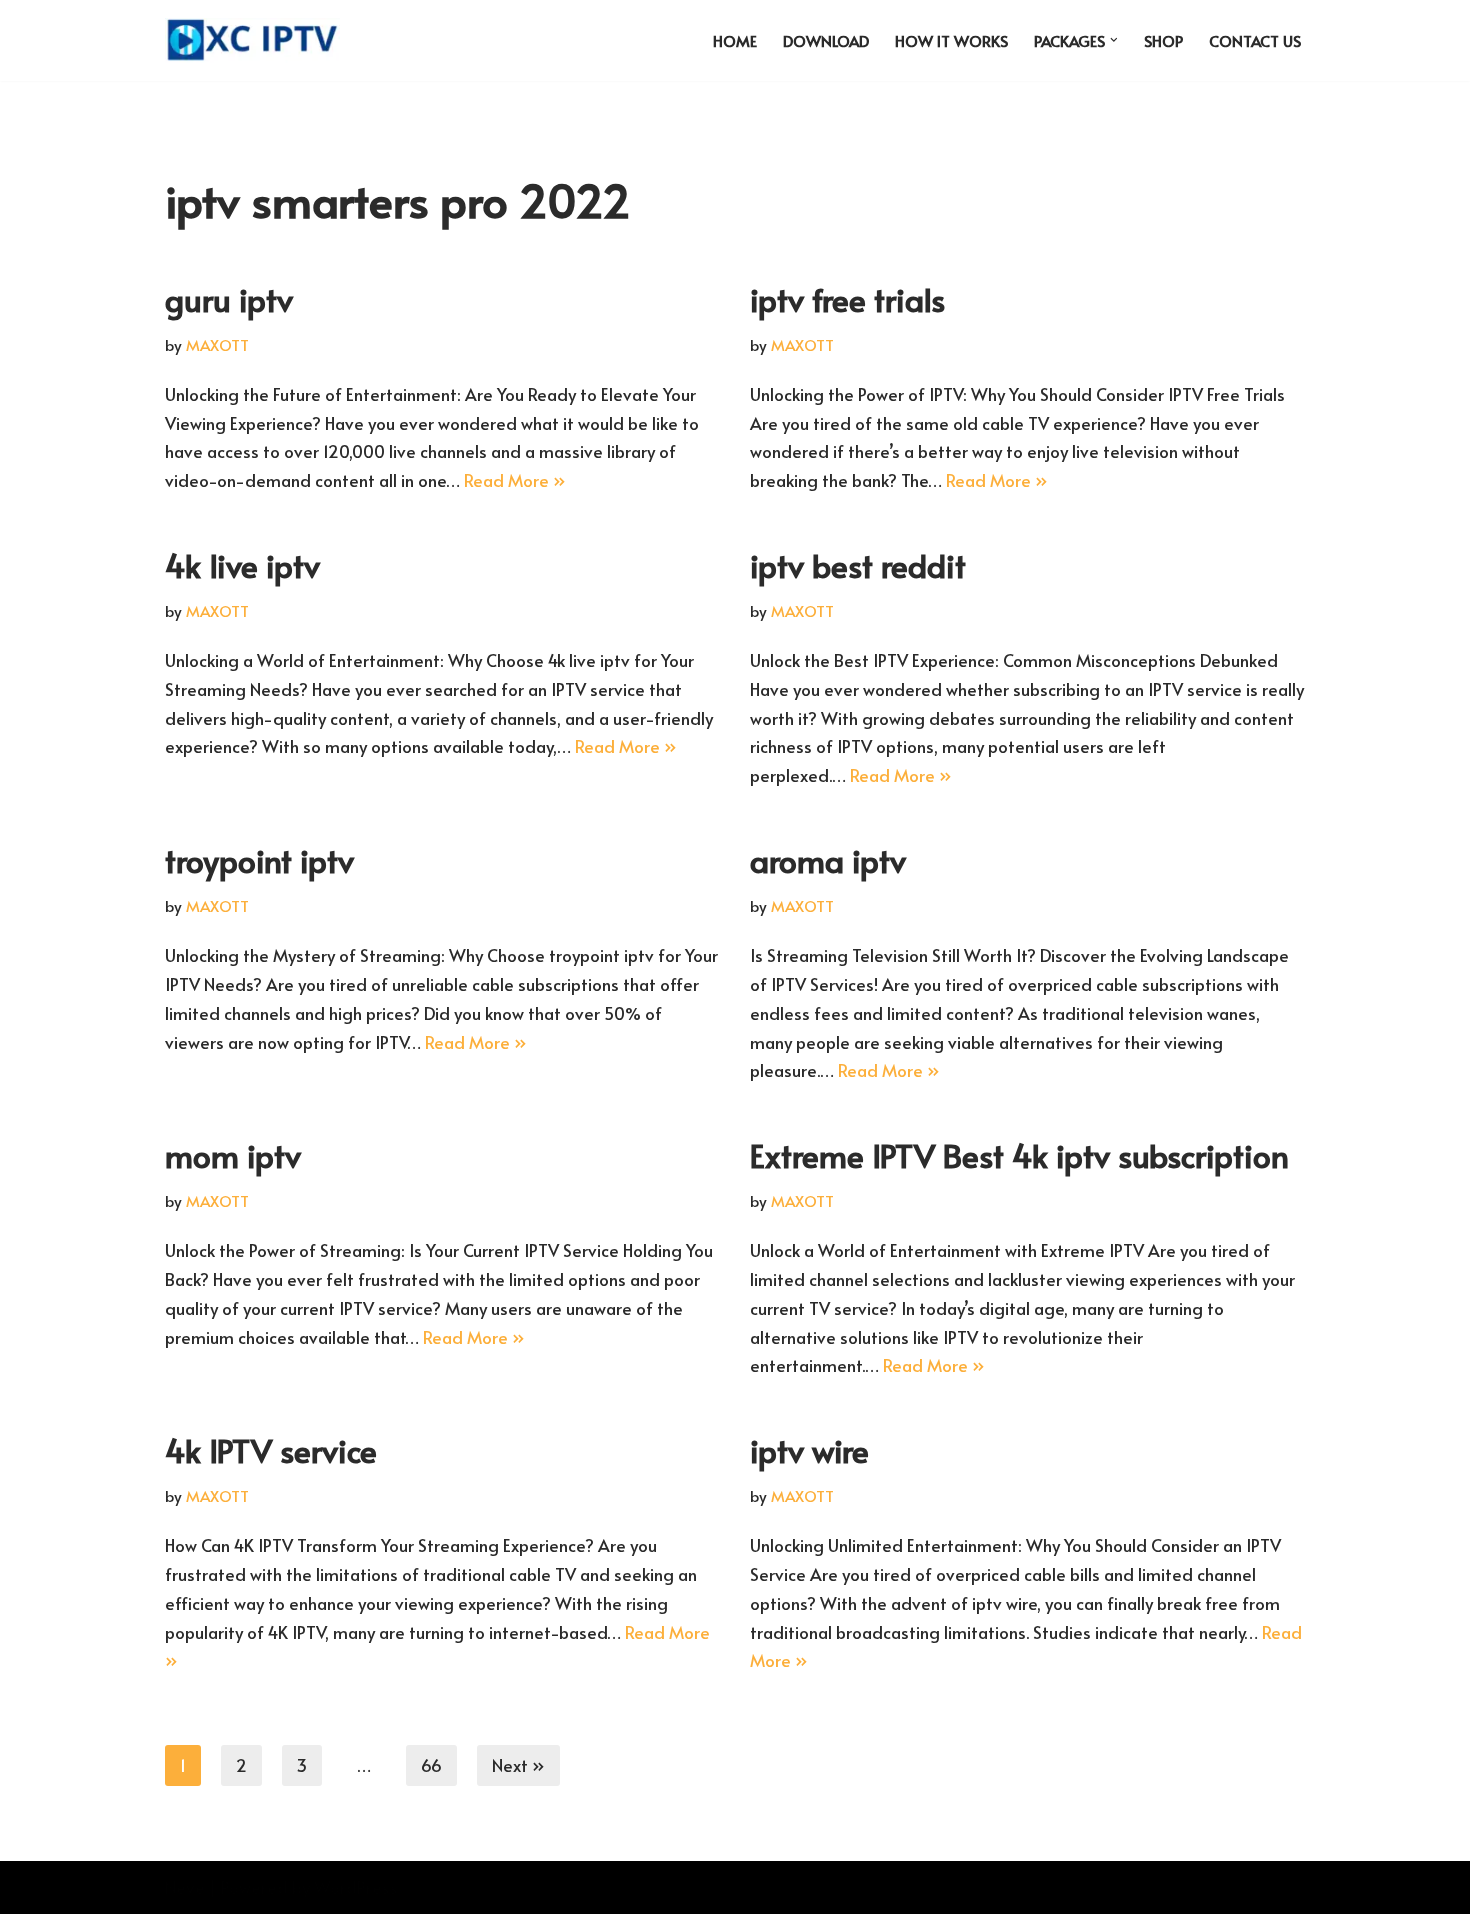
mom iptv (233, 1155)
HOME (735, 40)
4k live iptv (242, 565)
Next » (518, 1765)
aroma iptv (828, 860)
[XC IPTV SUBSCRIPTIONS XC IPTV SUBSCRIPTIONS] (257, 40)
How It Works (951, 40)
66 (431, 1765)
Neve (185, 1887)
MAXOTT (217, 344)
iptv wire (809, 1450)
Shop (1163, 40)
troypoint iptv (259, 860)
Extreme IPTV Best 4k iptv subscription (1019, 1155)
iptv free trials (847, 299)
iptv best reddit (858, 565)
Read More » (515, 480)
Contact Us (1255, 40)
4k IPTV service (271, 1450)
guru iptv (229, 299)
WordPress (356, 1887)
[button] (1114, 40)
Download (826, 40)
